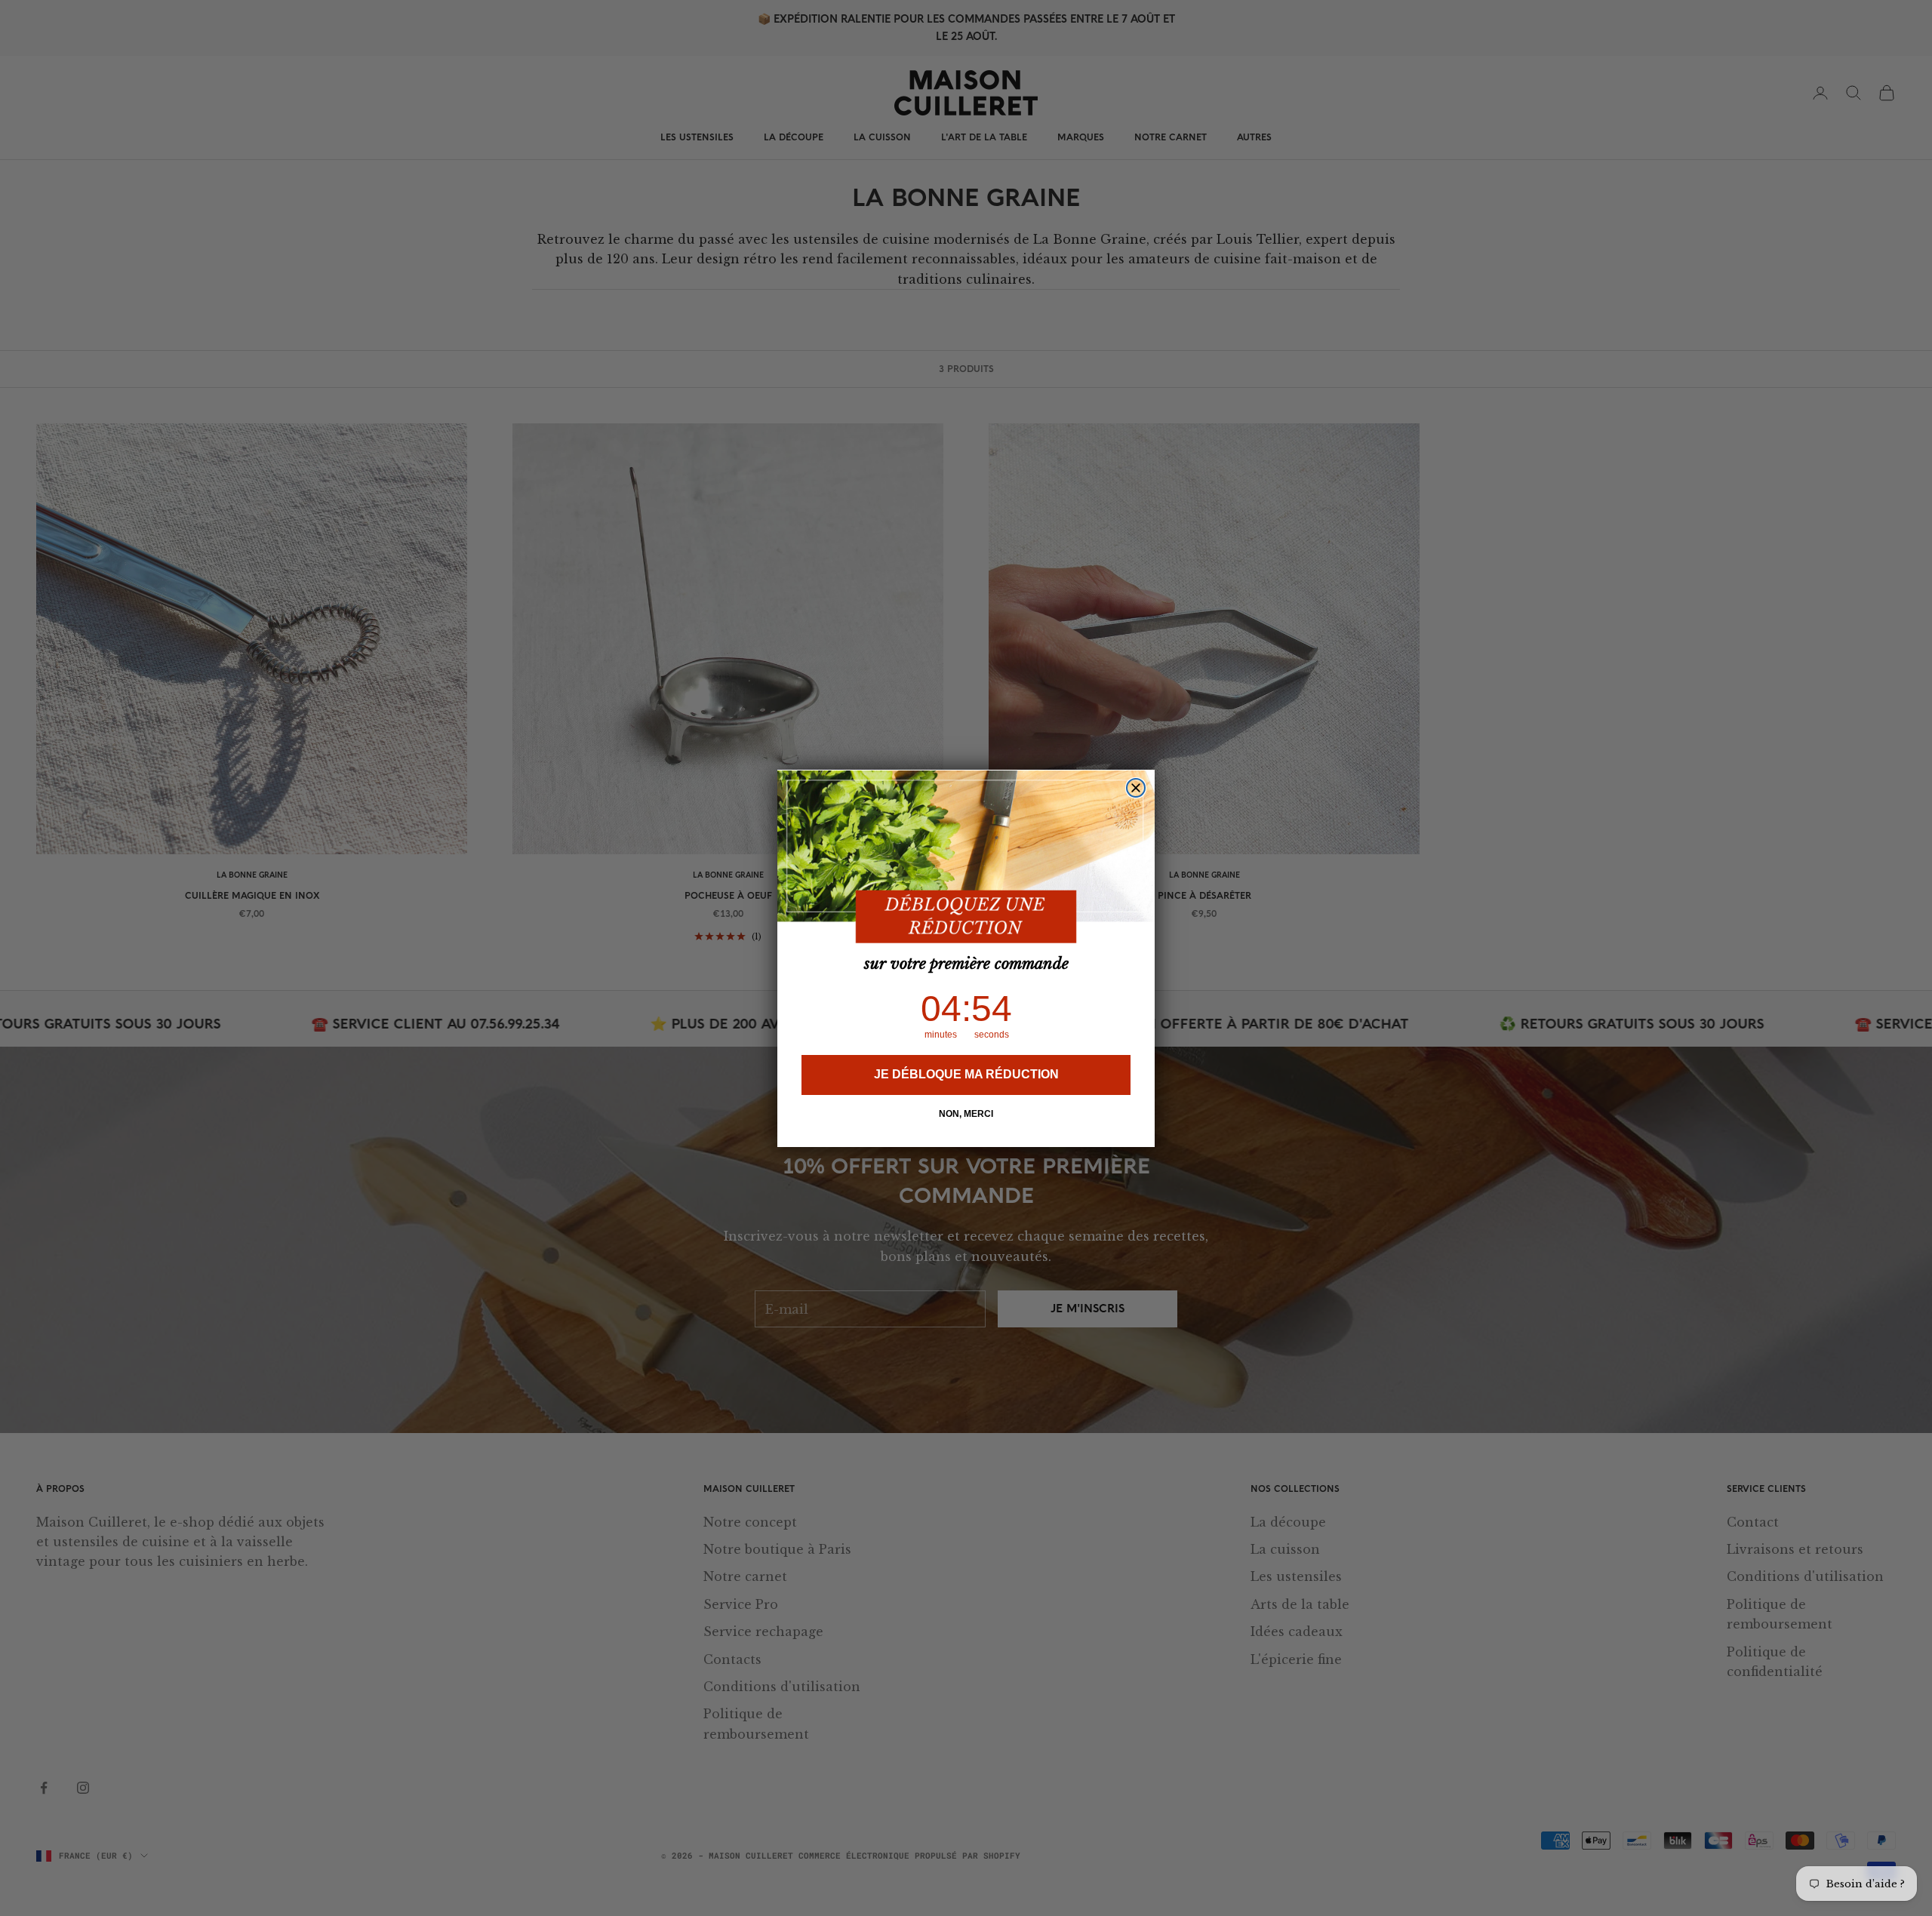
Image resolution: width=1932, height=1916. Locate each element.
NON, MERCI (966, 1114)
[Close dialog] (1136, 788)
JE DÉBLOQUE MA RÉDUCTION (966, 1074)
